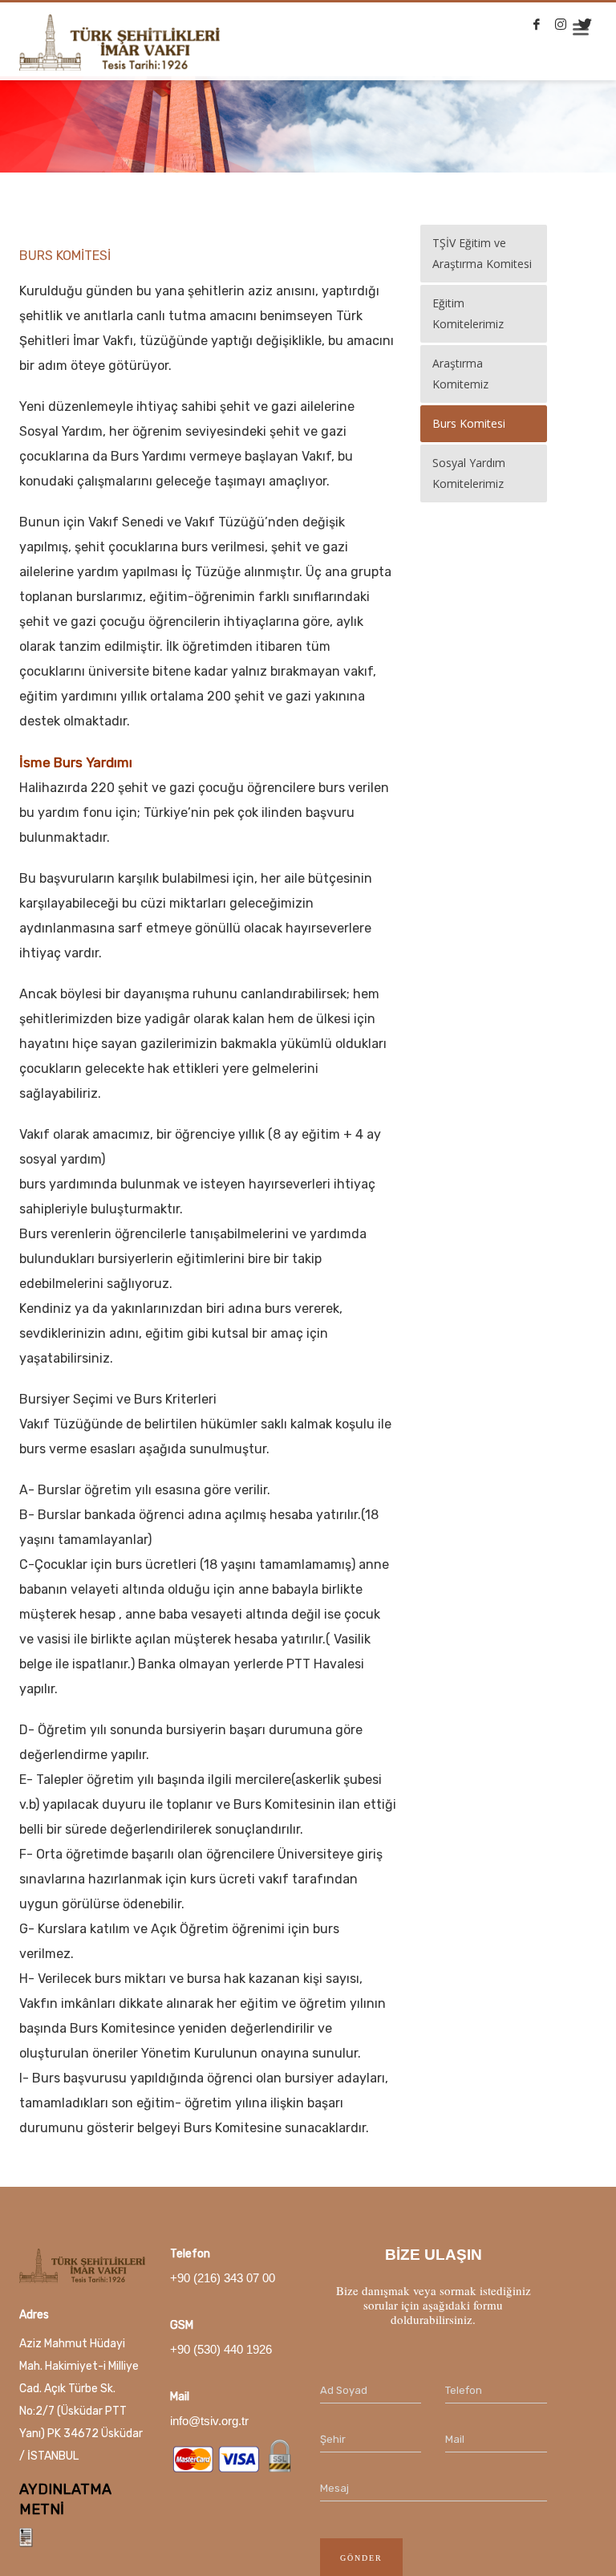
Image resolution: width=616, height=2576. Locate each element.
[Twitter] (585, 24)
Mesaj (334, 2488)
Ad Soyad (344, 2390)
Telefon (464, 2390)
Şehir (333, 2439)
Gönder (361, 2558)
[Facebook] (537, 24)
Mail (455, 2439)
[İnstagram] (561, 24)
